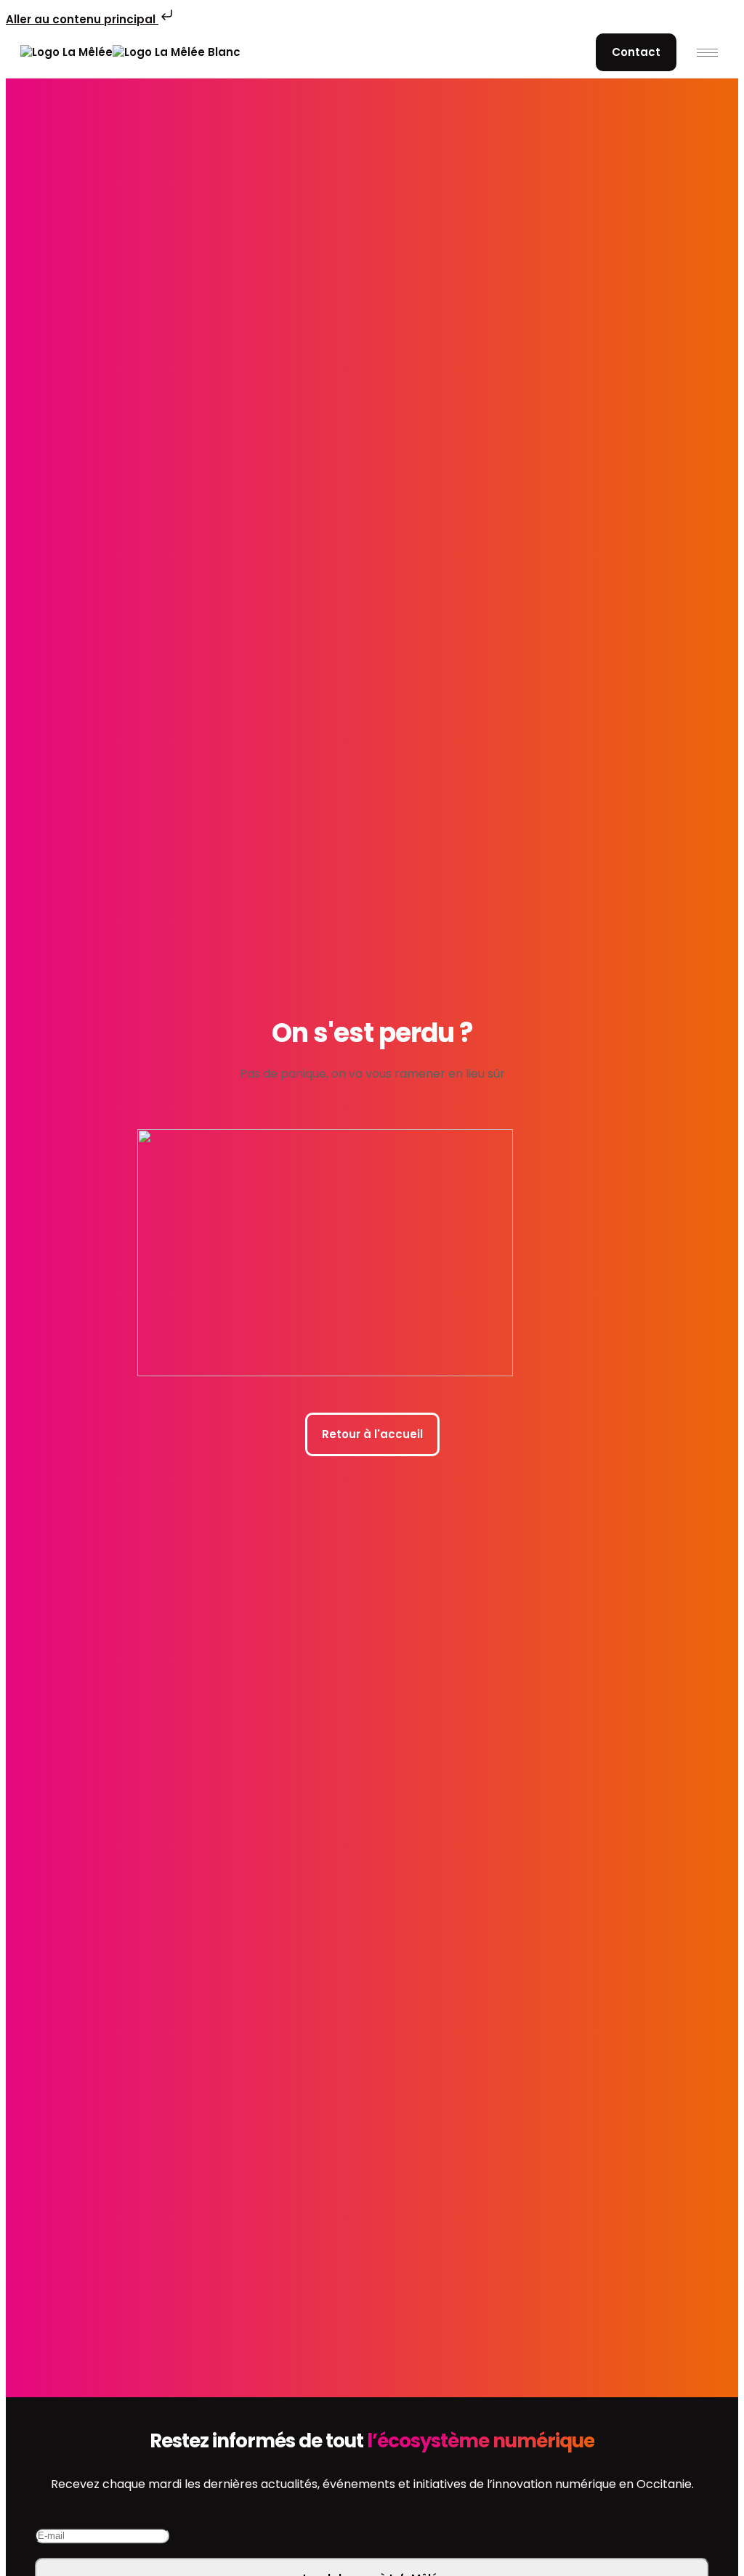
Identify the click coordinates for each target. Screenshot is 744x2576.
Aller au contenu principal (82, 19)
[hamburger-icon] (707, 53)
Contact (636, 52)
